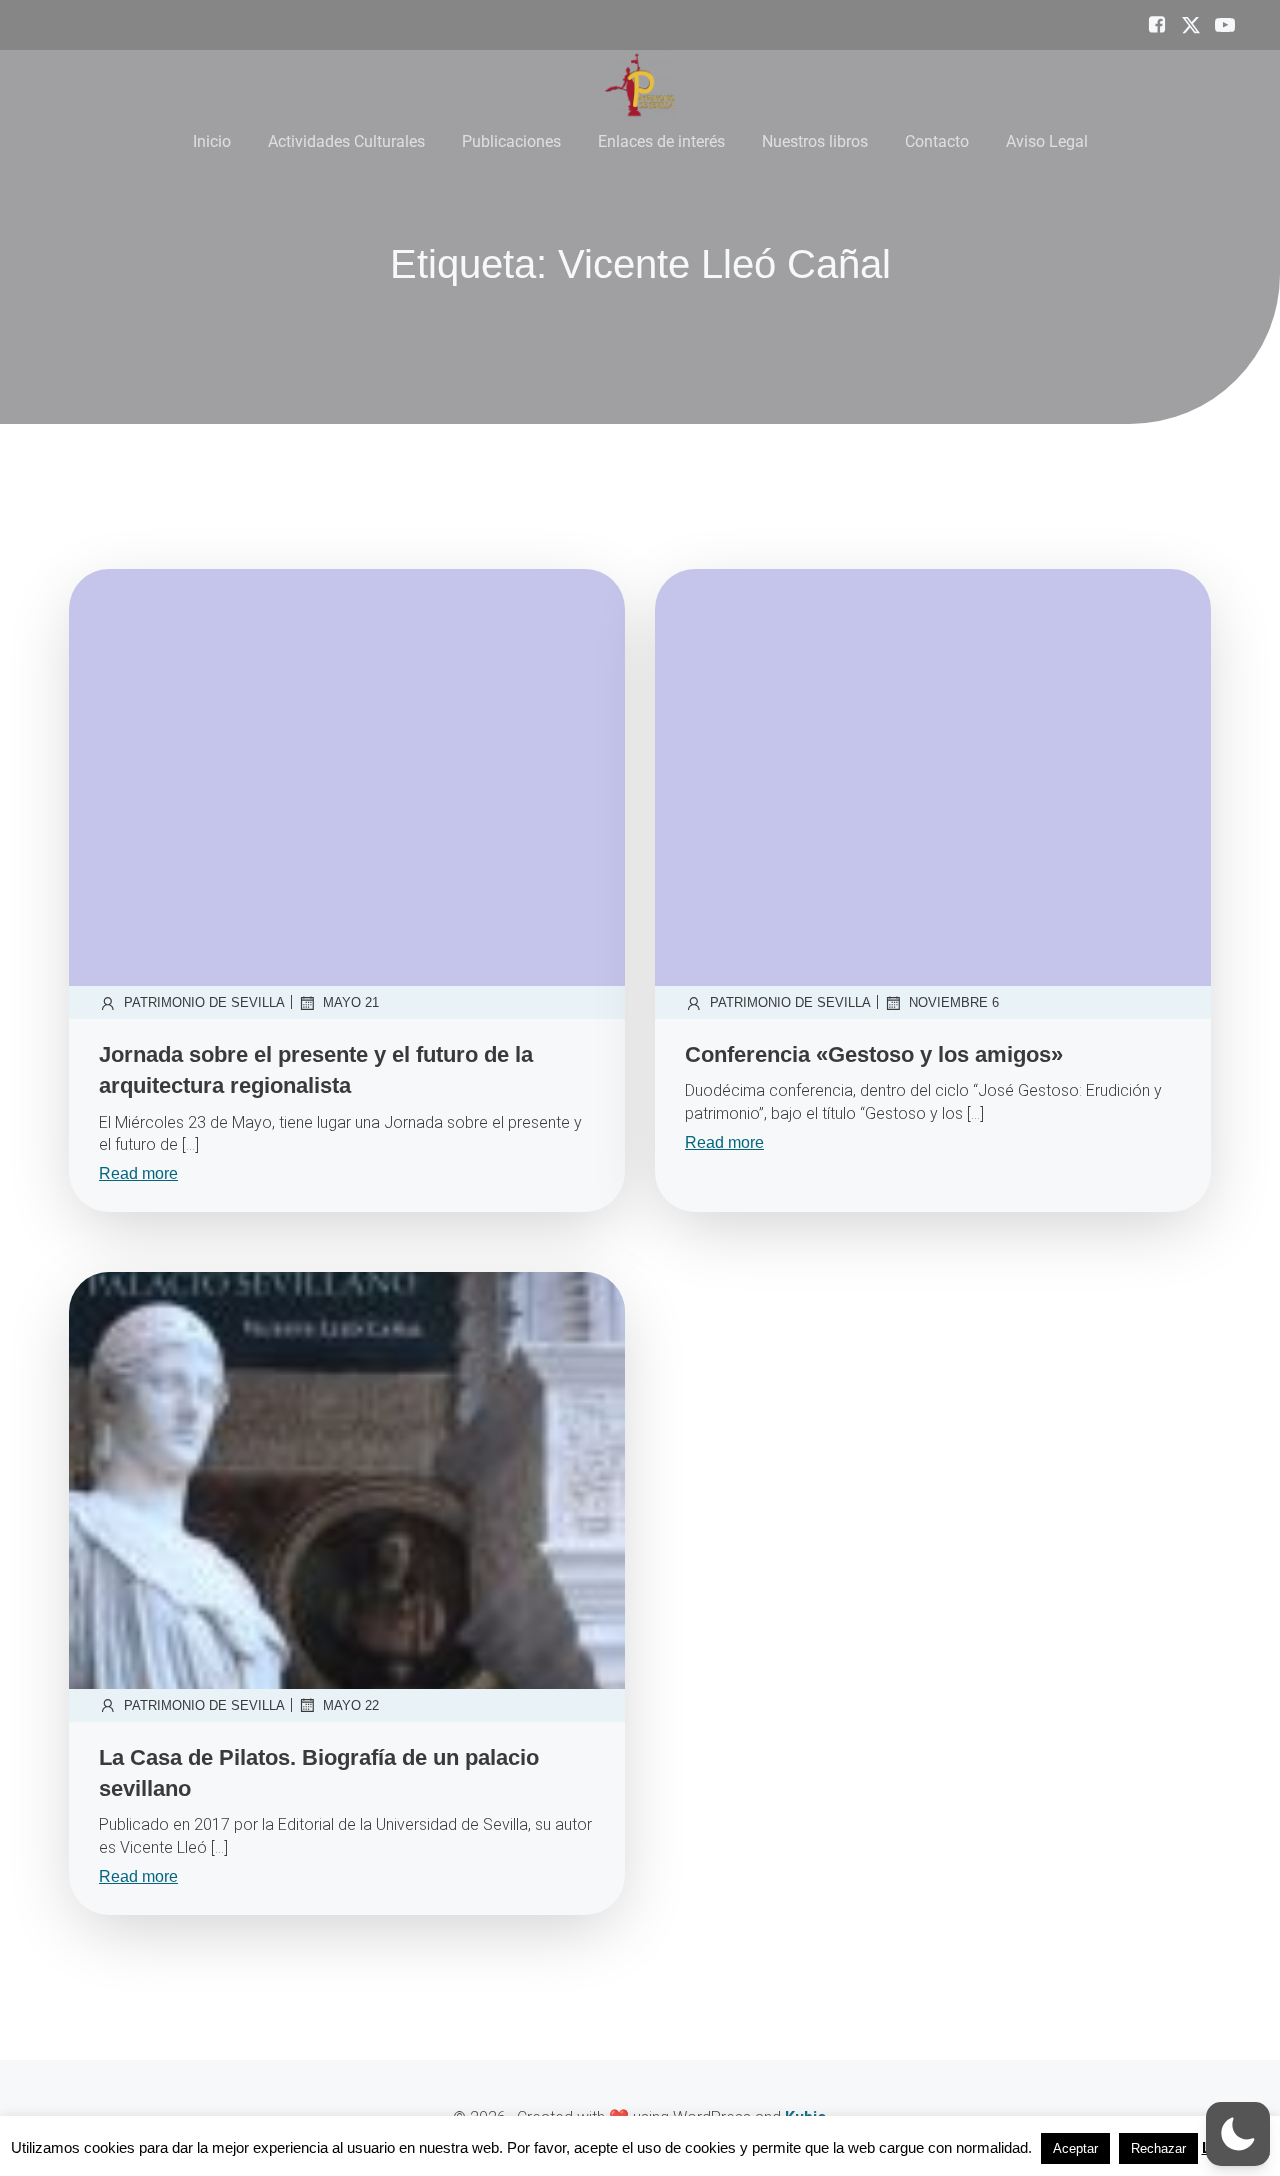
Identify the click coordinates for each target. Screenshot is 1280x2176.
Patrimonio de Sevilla (204, 1002)
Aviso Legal (1047, 141)
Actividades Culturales (346, 141)
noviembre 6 (954, 1002)
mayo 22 (351, 1705)
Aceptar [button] (1075, 2148)
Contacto (937, 141)
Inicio (212, 141)
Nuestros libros (815, 141)
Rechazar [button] (1158, 2148)
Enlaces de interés (661, 141)
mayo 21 (351, 1002)
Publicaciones (511, 141)
